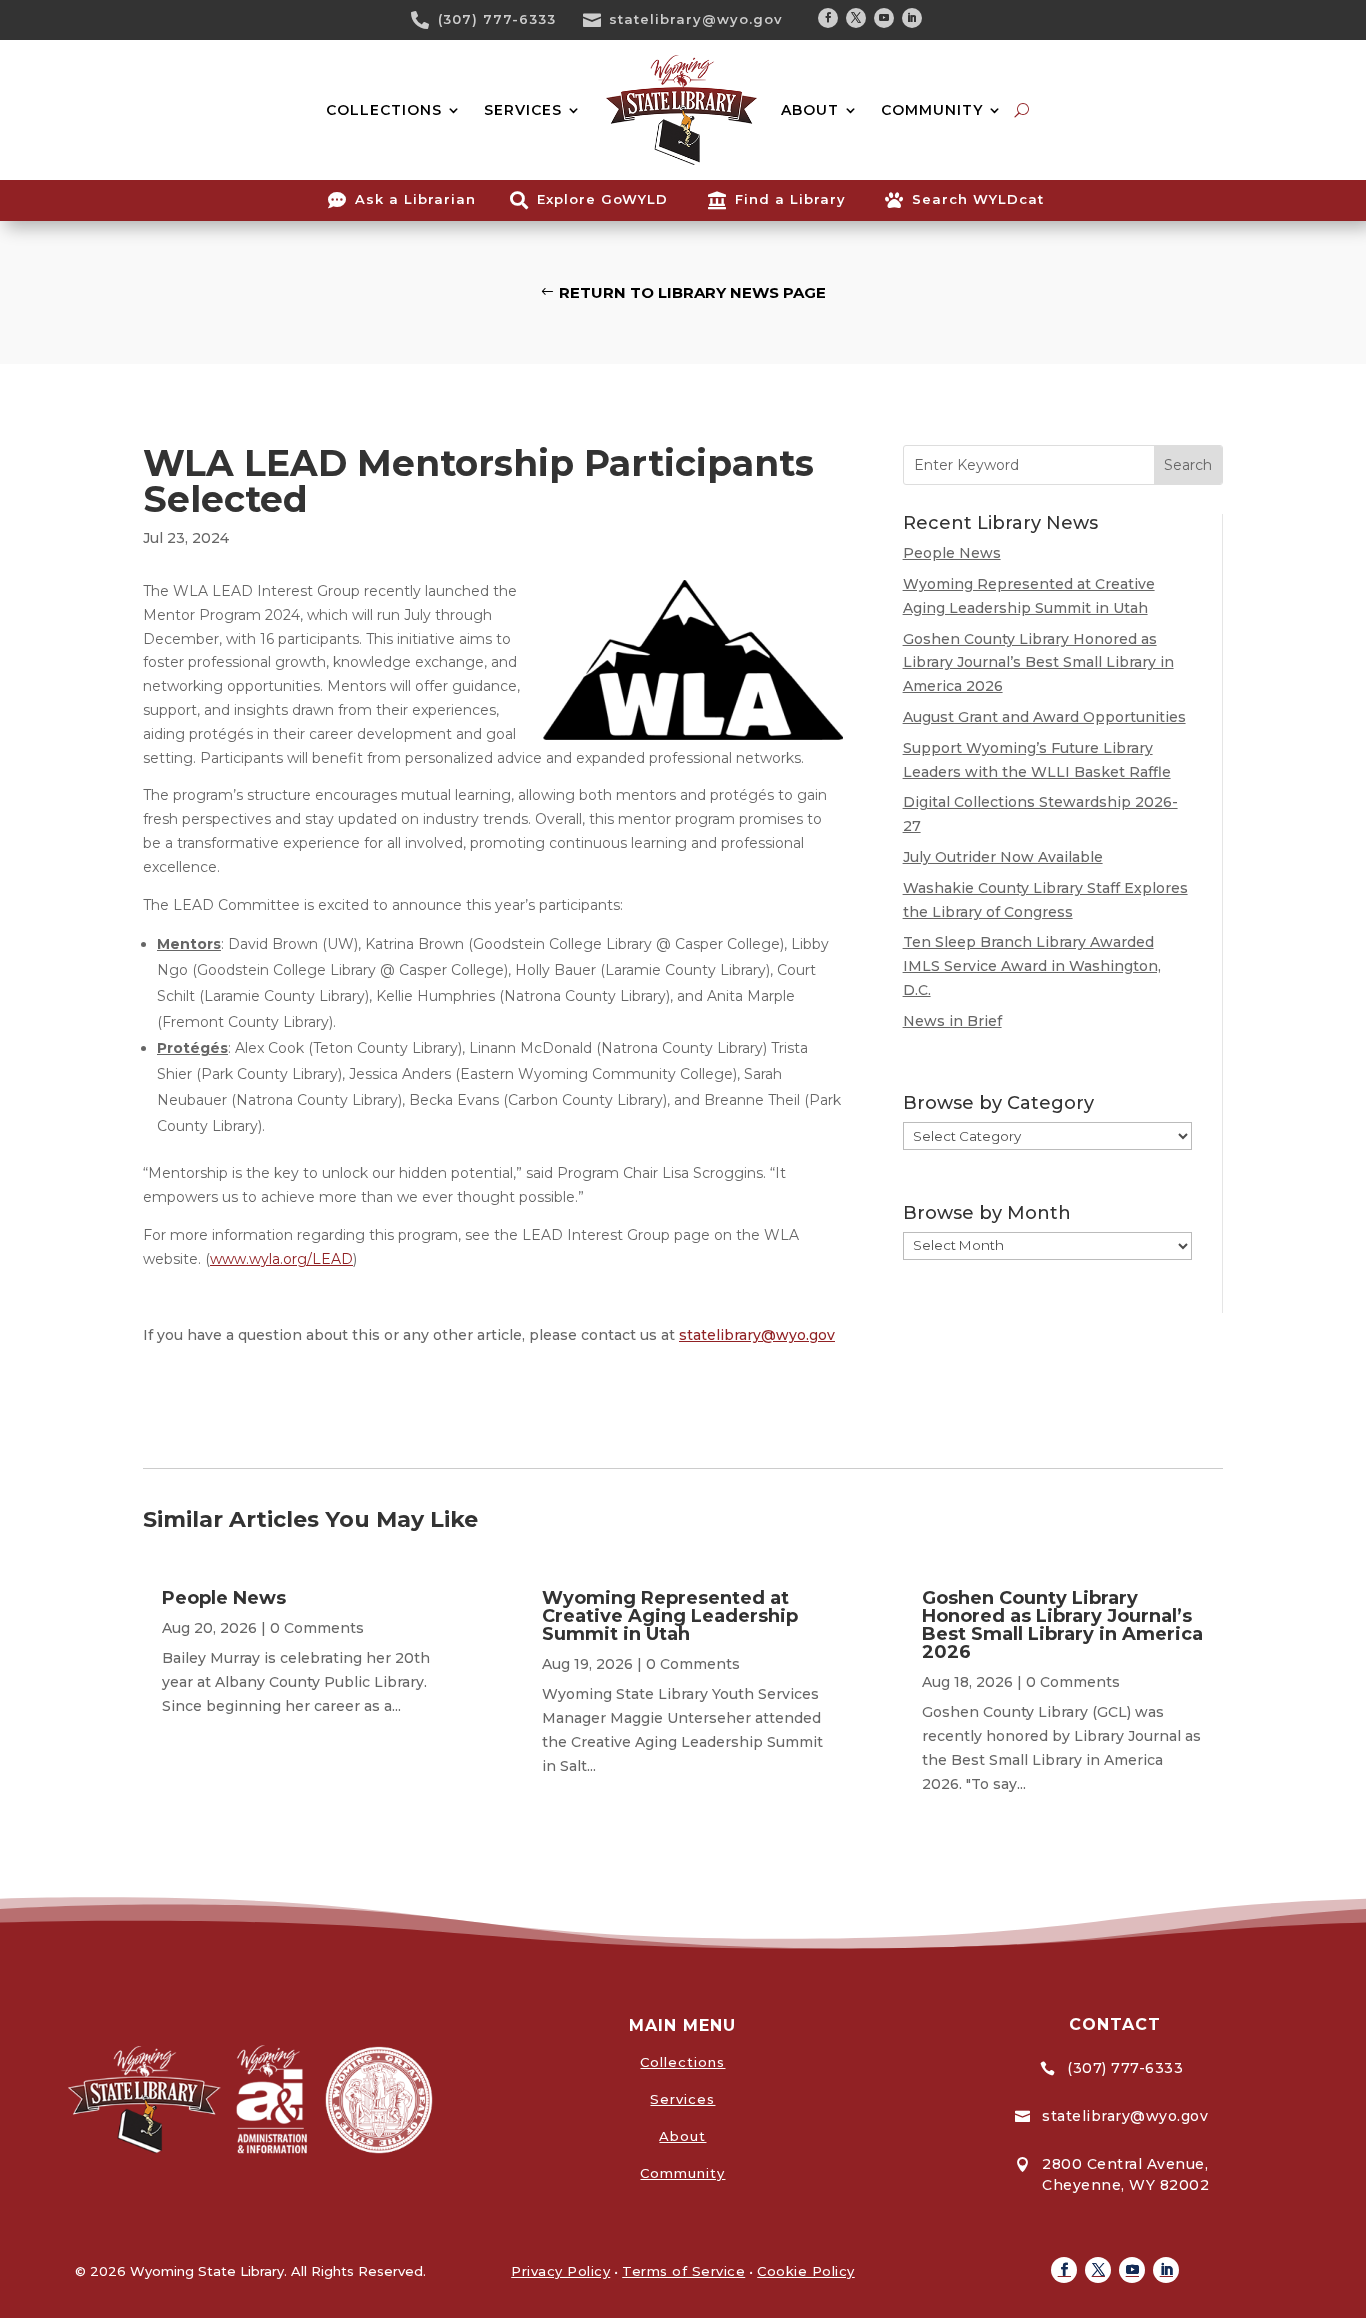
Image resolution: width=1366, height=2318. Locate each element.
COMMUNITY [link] (932, 110)
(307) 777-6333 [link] (497, 19)
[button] (828, 18)
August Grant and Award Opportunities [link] (1044, 717)
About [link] (682, 2136)
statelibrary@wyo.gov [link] (696, 19)
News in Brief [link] (952, 1021)
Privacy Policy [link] (560, 2271)
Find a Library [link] (790, 199)
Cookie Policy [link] (806, 2271)
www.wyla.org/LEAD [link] (281, 1259)
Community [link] (682, 2173)
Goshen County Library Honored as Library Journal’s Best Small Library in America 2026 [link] (1038, 663)
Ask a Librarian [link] (415, 199)
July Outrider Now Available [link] (1003, 857)
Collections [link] (682, 2062)
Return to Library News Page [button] (692, 292)
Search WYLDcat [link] (978, 199)
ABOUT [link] (810, 110)
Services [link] (682, 2099)
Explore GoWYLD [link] (602, 199)
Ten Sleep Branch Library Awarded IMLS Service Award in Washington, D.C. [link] (1032, 966)
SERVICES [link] (523, 110)
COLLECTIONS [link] (384, 110)
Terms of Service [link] (683, 2271)
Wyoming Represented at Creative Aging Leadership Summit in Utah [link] (670, 1616)
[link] (427, 20)
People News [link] (952, 553)
